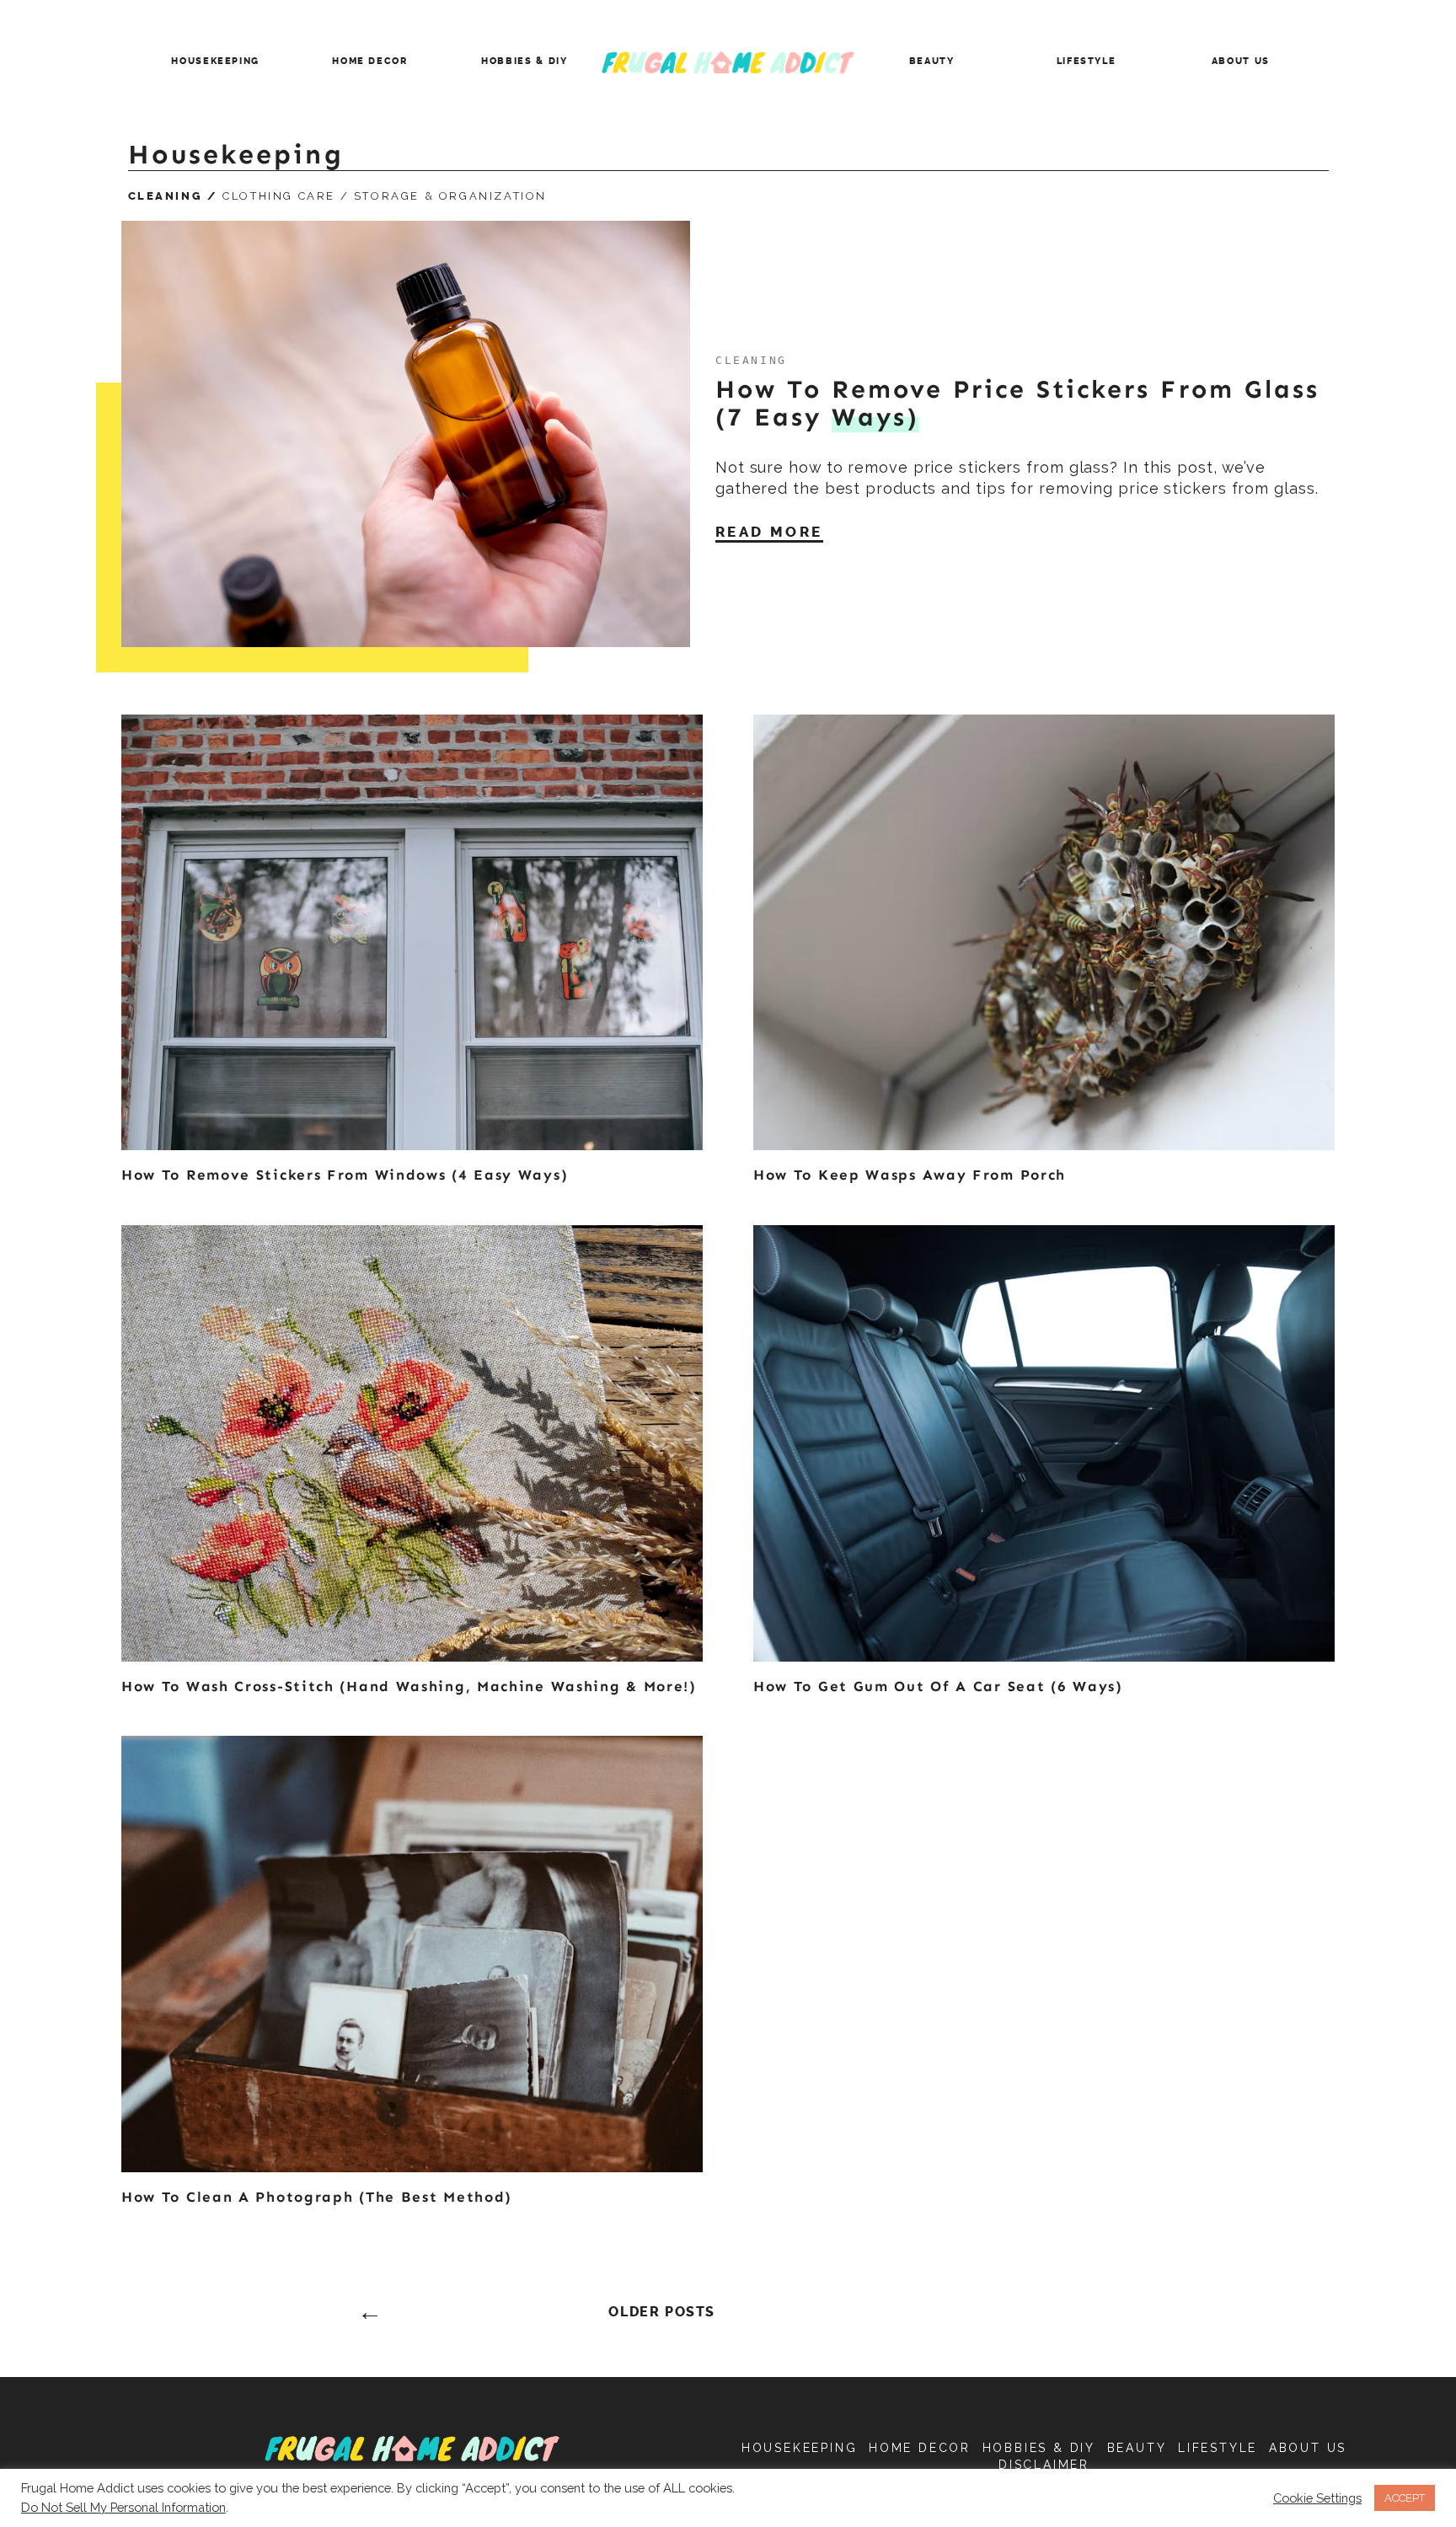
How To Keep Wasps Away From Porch (910, 1175)
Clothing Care (279, 196)
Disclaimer (1044, 2465)
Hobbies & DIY (524, 61)
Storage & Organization (450, 196)
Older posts (662, 2312)
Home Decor (370, 61)
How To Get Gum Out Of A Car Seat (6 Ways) (938, 1686)
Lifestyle (1087, 61)
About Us (1241, 61)
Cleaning (166, 196)
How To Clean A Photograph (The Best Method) (317, 2197)
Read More (769, 532)
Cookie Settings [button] (1317, 2498)
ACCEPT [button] (1405, 2498)
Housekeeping (215, 61)
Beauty (932, 61)
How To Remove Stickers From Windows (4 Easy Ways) (345, 1175)
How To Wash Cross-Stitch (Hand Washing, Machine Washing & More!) (409, 1686)
